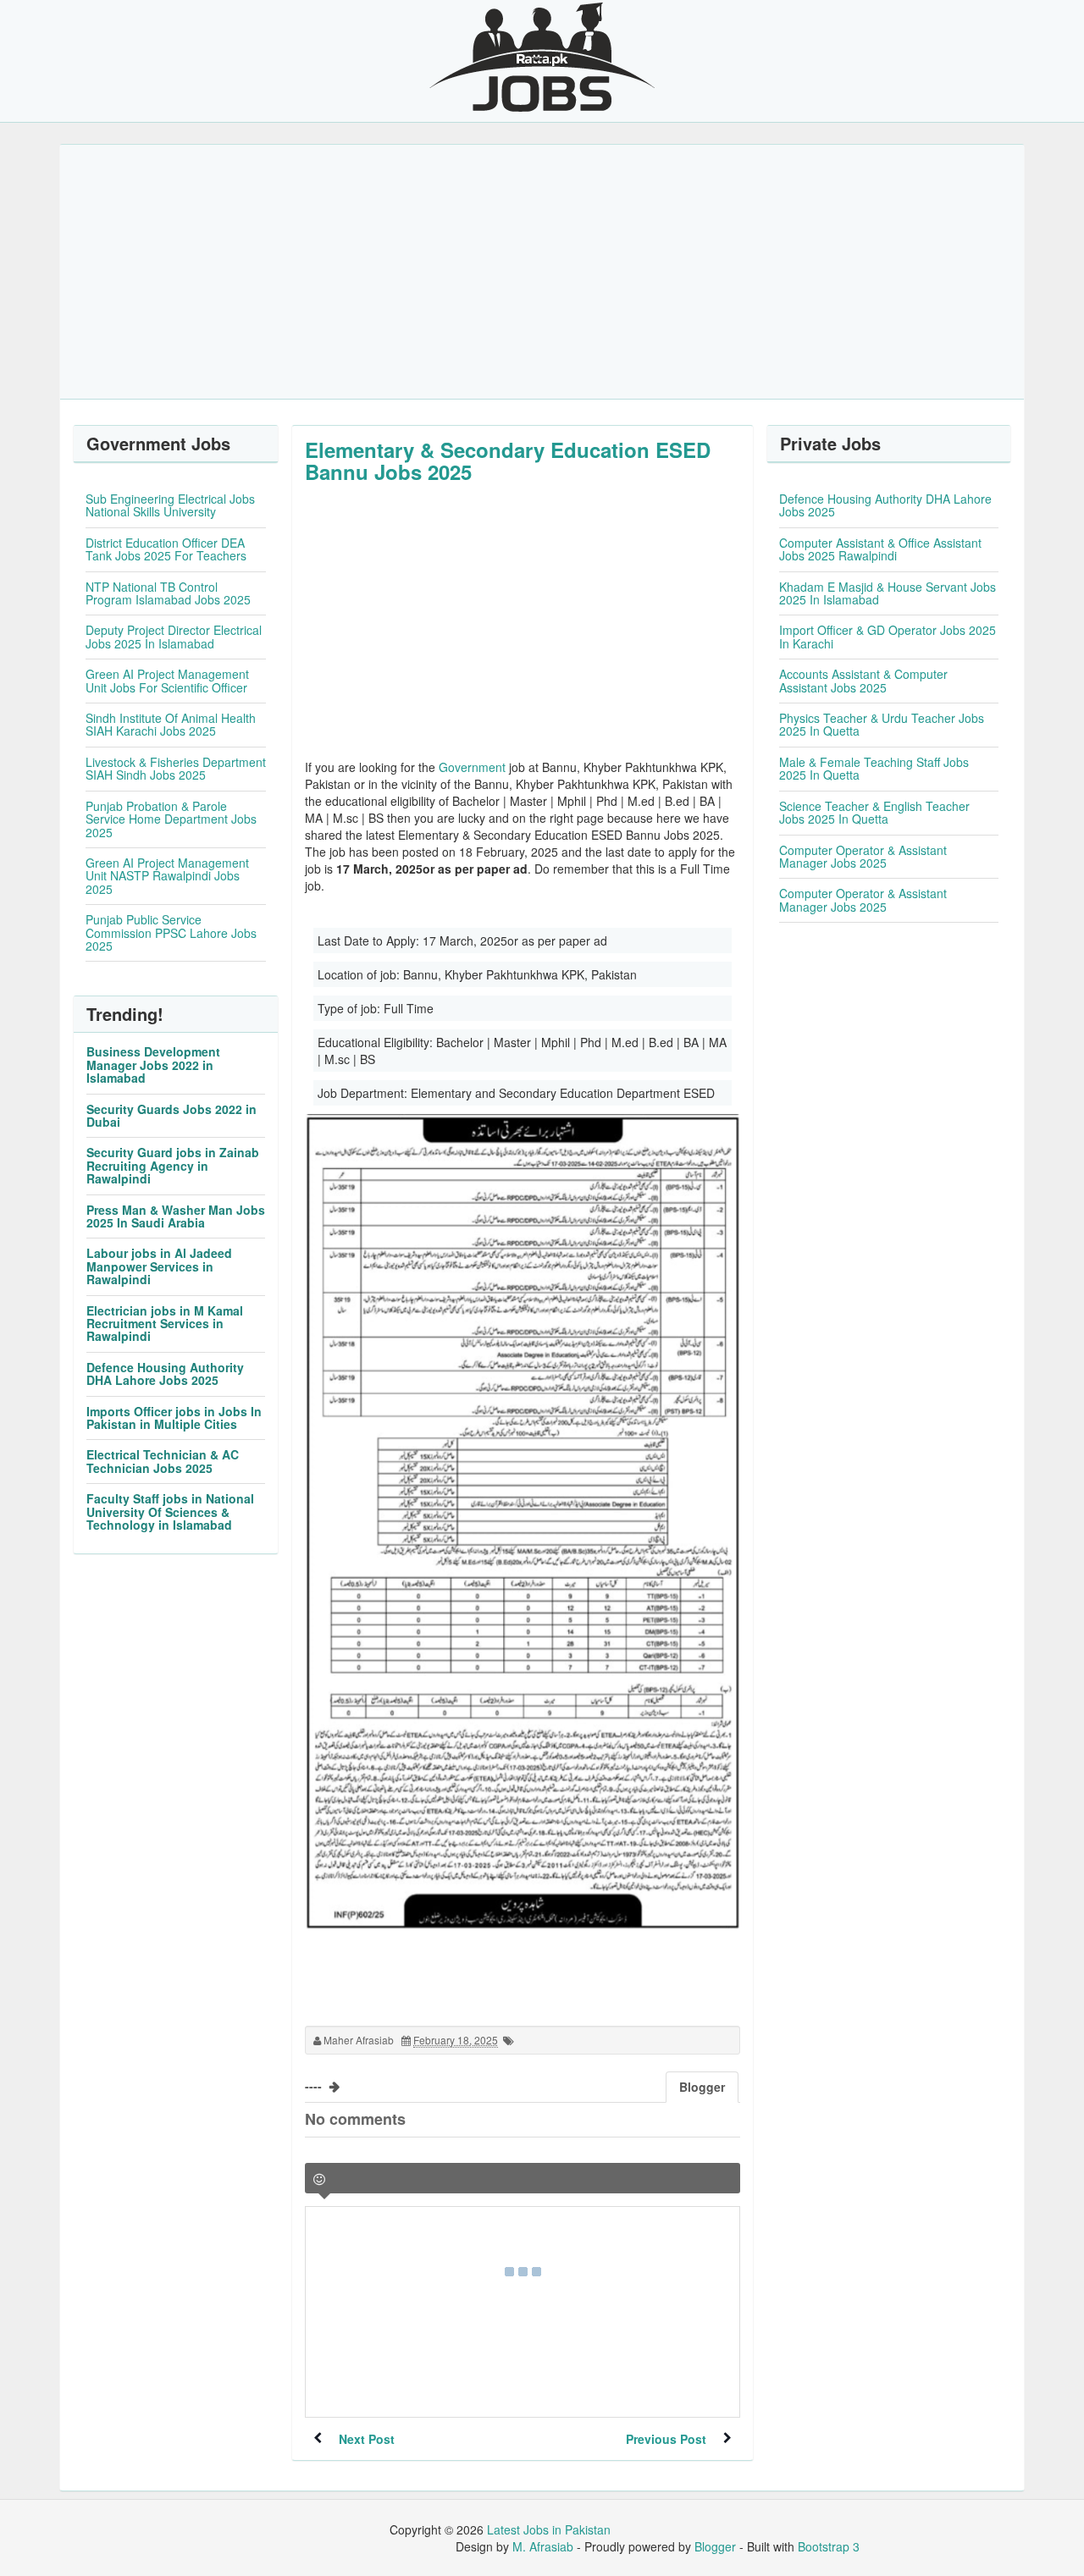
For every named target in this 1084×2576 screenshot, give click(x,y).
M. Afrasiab (543, 2546)
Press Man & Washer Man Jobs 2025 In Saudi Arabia (176, 1216)
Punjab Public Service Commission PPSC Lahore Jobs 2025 (171, 932)
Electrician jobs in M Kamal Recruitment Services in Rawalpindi (165, 1324)
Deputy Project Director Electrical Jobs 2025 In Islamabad (174, 636)
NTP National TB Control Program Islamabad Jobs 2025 (168, 593)
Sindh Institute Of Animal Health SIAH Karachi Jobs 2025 (171, 724)
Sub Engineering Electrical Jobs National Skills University (170, 505)
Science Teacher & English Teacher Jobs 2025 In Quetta (874, 812)
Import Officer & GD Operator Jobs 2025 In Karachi (888, 636)
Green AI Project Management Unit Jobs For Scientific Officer (167, 680)
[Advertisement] (542, 272)
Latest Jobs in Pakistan (549, 2529)
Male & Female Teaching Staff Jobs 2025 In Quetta (874, 768)
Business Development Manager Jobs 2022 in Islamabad (153, 1065)
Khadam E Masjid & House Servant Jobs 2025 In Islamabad (888, 593)
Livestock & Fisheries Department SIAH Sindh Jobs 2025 (176, 768)
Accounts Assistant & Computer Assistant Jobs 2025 (863, 680)
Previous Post (666, 2439)
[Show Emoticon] (319, 2179)
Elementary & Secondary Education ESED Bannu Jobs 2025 (508, 461)
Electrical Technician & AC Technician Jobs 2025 (163, 1461)
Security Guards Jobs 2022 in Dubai (171, 1115)
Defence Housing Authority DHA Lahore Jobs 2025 (165, 1373)
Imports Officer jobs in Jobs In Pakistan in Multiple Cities (174, 1418)
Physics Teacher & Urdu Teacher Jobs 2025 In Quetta (882, 724)
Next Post (367, 2439)
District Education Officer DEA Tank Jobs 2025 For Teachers (166, 549)
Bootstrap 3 (829, 2546)
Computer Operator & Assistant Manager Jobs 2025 (863, 856)
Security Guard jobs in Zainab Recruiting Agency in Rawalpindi (173, 1165)
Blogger (715, 2546)
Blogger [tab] (702, 2087)
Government (472, 767)
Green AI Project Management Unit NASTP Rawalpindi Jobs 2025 (167, 876)
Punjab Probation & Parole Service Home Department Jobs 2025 (171, 819)
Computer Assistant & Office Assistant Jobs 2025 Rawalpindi (880, 549)
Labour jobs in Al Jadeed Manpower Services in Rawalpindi (159, 1266)
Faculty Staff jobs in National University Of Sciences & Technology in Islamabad (170, 1511)
